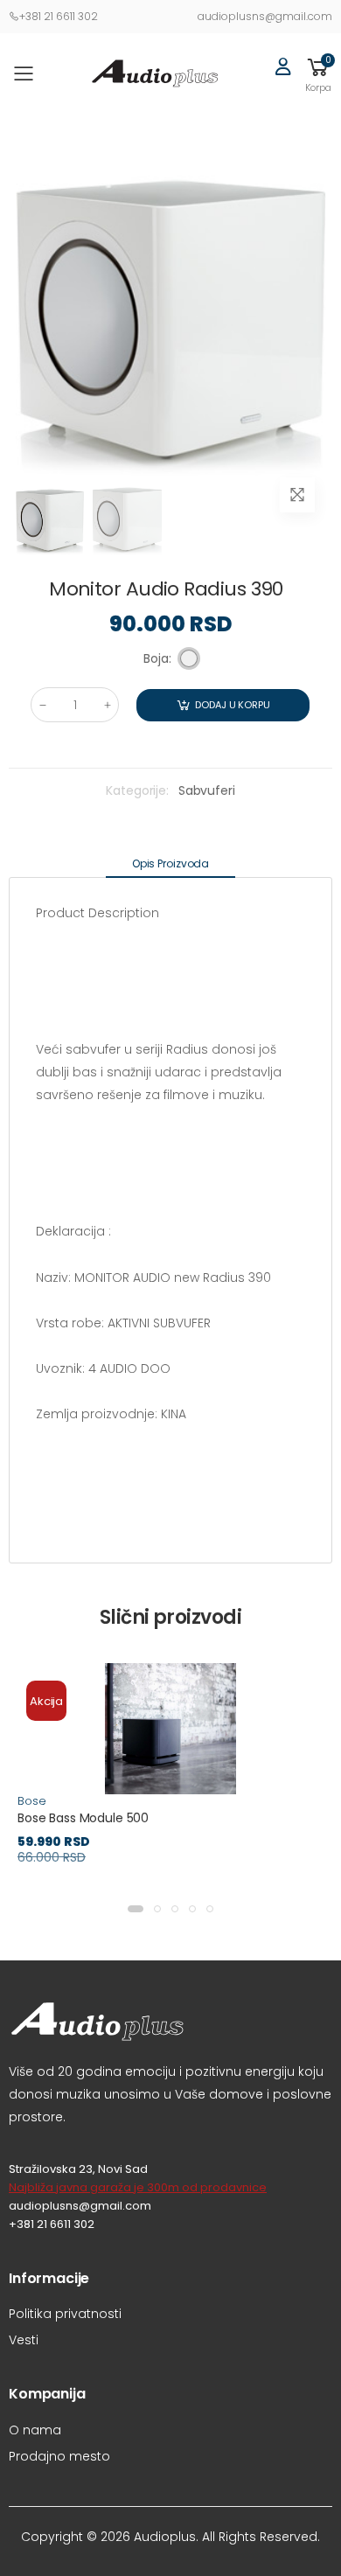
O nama (35, 2430)
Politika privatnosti (65, 2314)
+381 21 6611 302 (59, 16)
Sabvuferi (207, 790)
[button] (318, 74)
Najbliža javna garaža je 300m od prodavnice (138, 2187)
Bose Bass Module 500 (83, 1818)
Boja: (157, 658)
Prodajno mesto (59, 2456)
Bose (31, 1801)
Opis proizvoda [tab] (170, 863)
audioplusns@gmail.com (265, 16)
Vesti (24, 2340)
